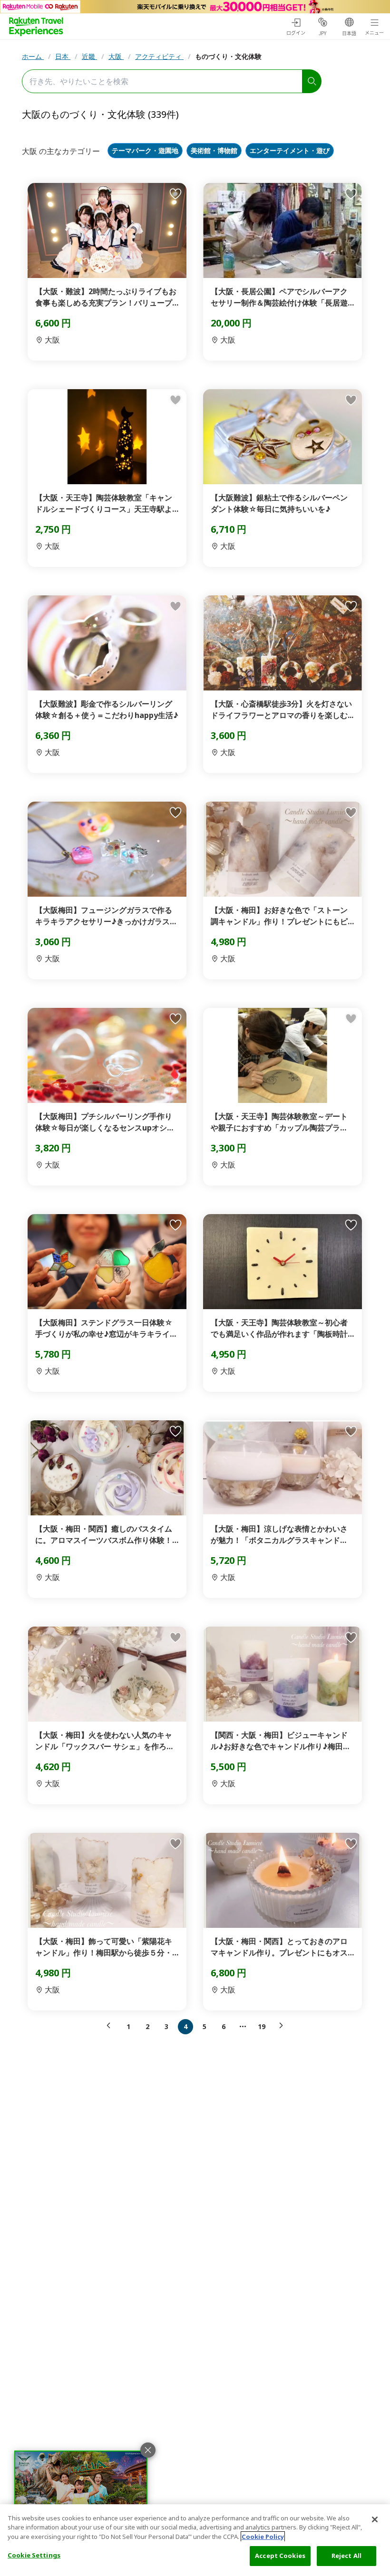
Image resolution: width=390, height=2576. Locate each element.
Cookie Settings (34, 2555)
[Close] (375, 2519)
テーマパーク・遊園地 (145, 151)
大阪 (116, 56)
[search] (312, 81)
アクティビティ (159, 56)
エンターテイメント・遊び (290, 151)
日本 (63, 56)
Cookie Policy (263, 2537)
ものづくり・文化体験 (228, 56)
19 (262, 2026)
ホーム (33, 56)
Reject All (346, 2556)
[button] (111, 2026)
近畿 (89, 56)
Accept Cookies (280, 2556)
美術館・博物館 (214, 151)
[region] (195, 2540)
